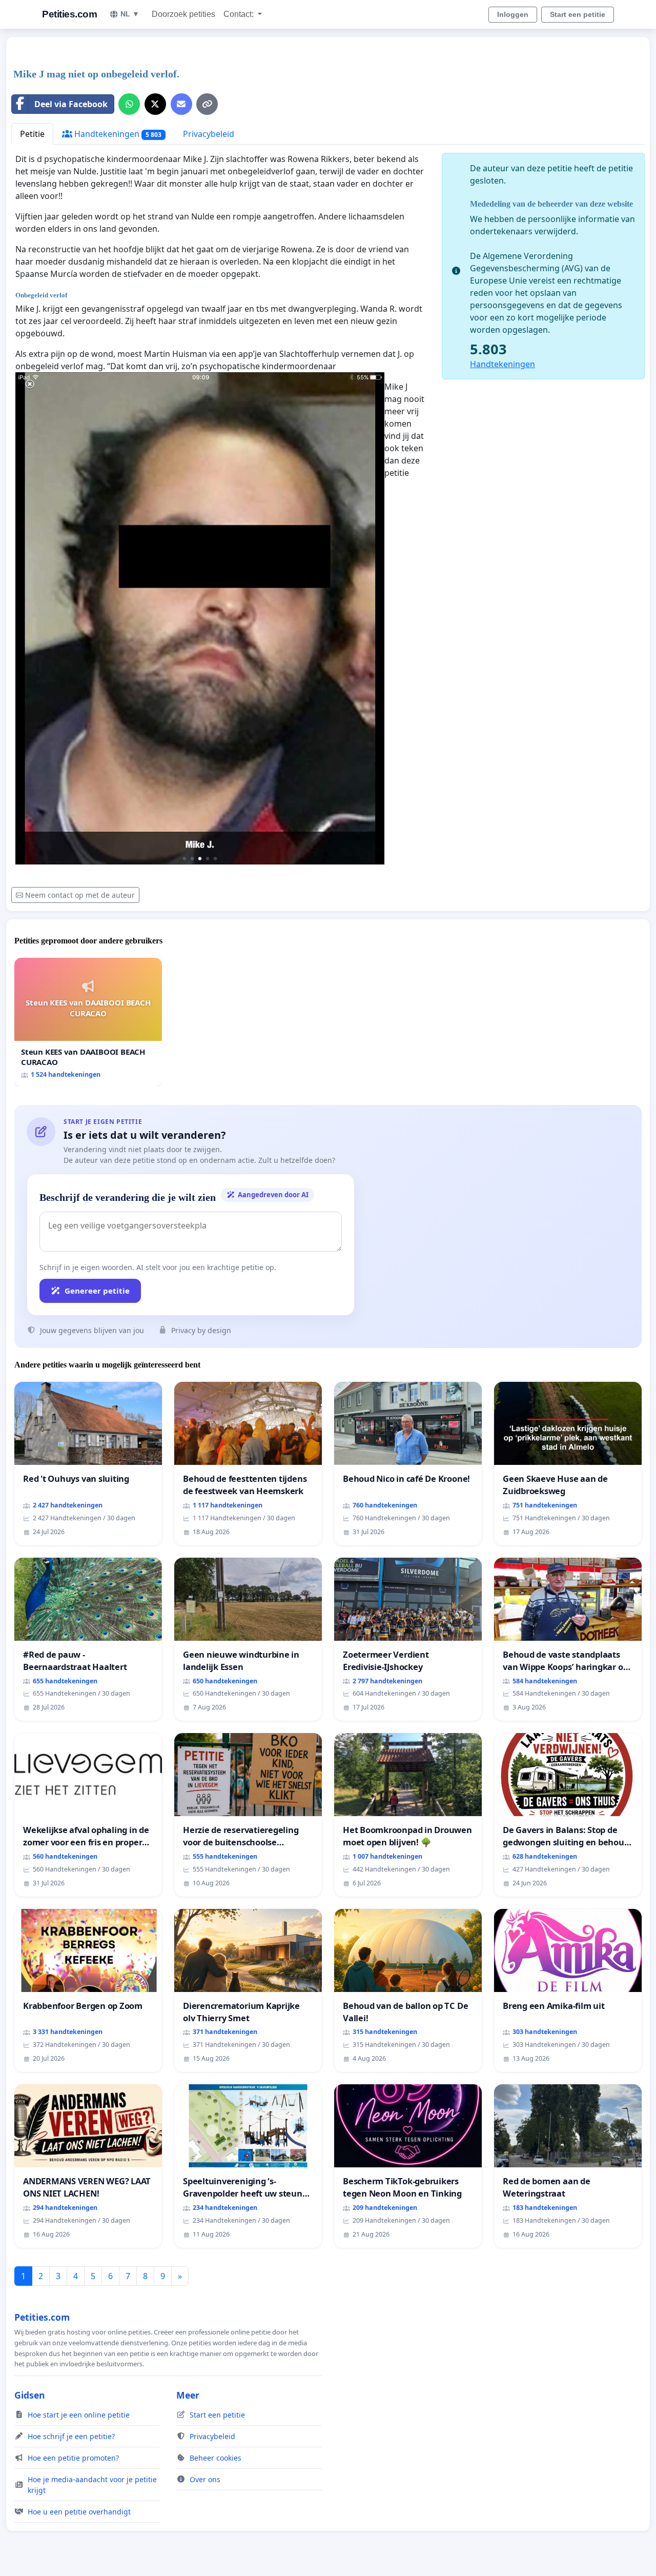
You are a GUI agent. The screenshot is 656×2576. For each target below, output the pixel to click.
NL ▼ (130, 14)
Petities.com (69, 14)
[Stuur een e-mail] (181, 104)
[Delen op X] (155, 104)
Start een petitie (578, 14)
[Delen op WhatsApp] (129, 104)
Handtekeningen (117, 134)
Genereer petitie (97, 1291)
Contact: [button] (240, 14)
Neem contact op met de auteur (80, 895)
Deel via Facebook (71, 104)
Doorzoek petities (183, 14)
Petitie (32, 134)
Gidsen (30, 2395)
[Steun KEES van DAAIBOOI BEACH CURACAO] (88, 1022)
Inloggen (513, 14)
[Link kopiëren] (207, 104)
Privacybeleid (209, 134)
